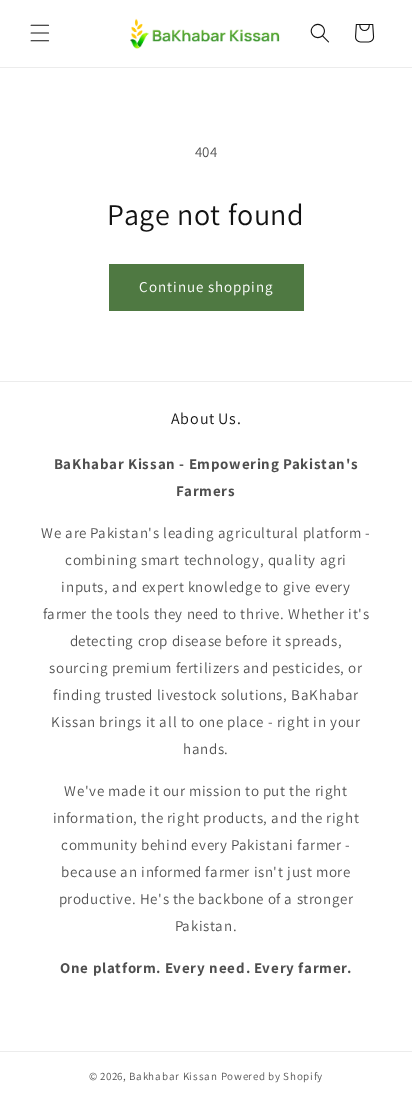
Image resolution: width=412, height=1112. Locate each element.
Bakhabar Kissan (173, 1076)
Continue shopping (206, 286)
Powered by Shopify (272, 1076)
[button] (40, 33)
